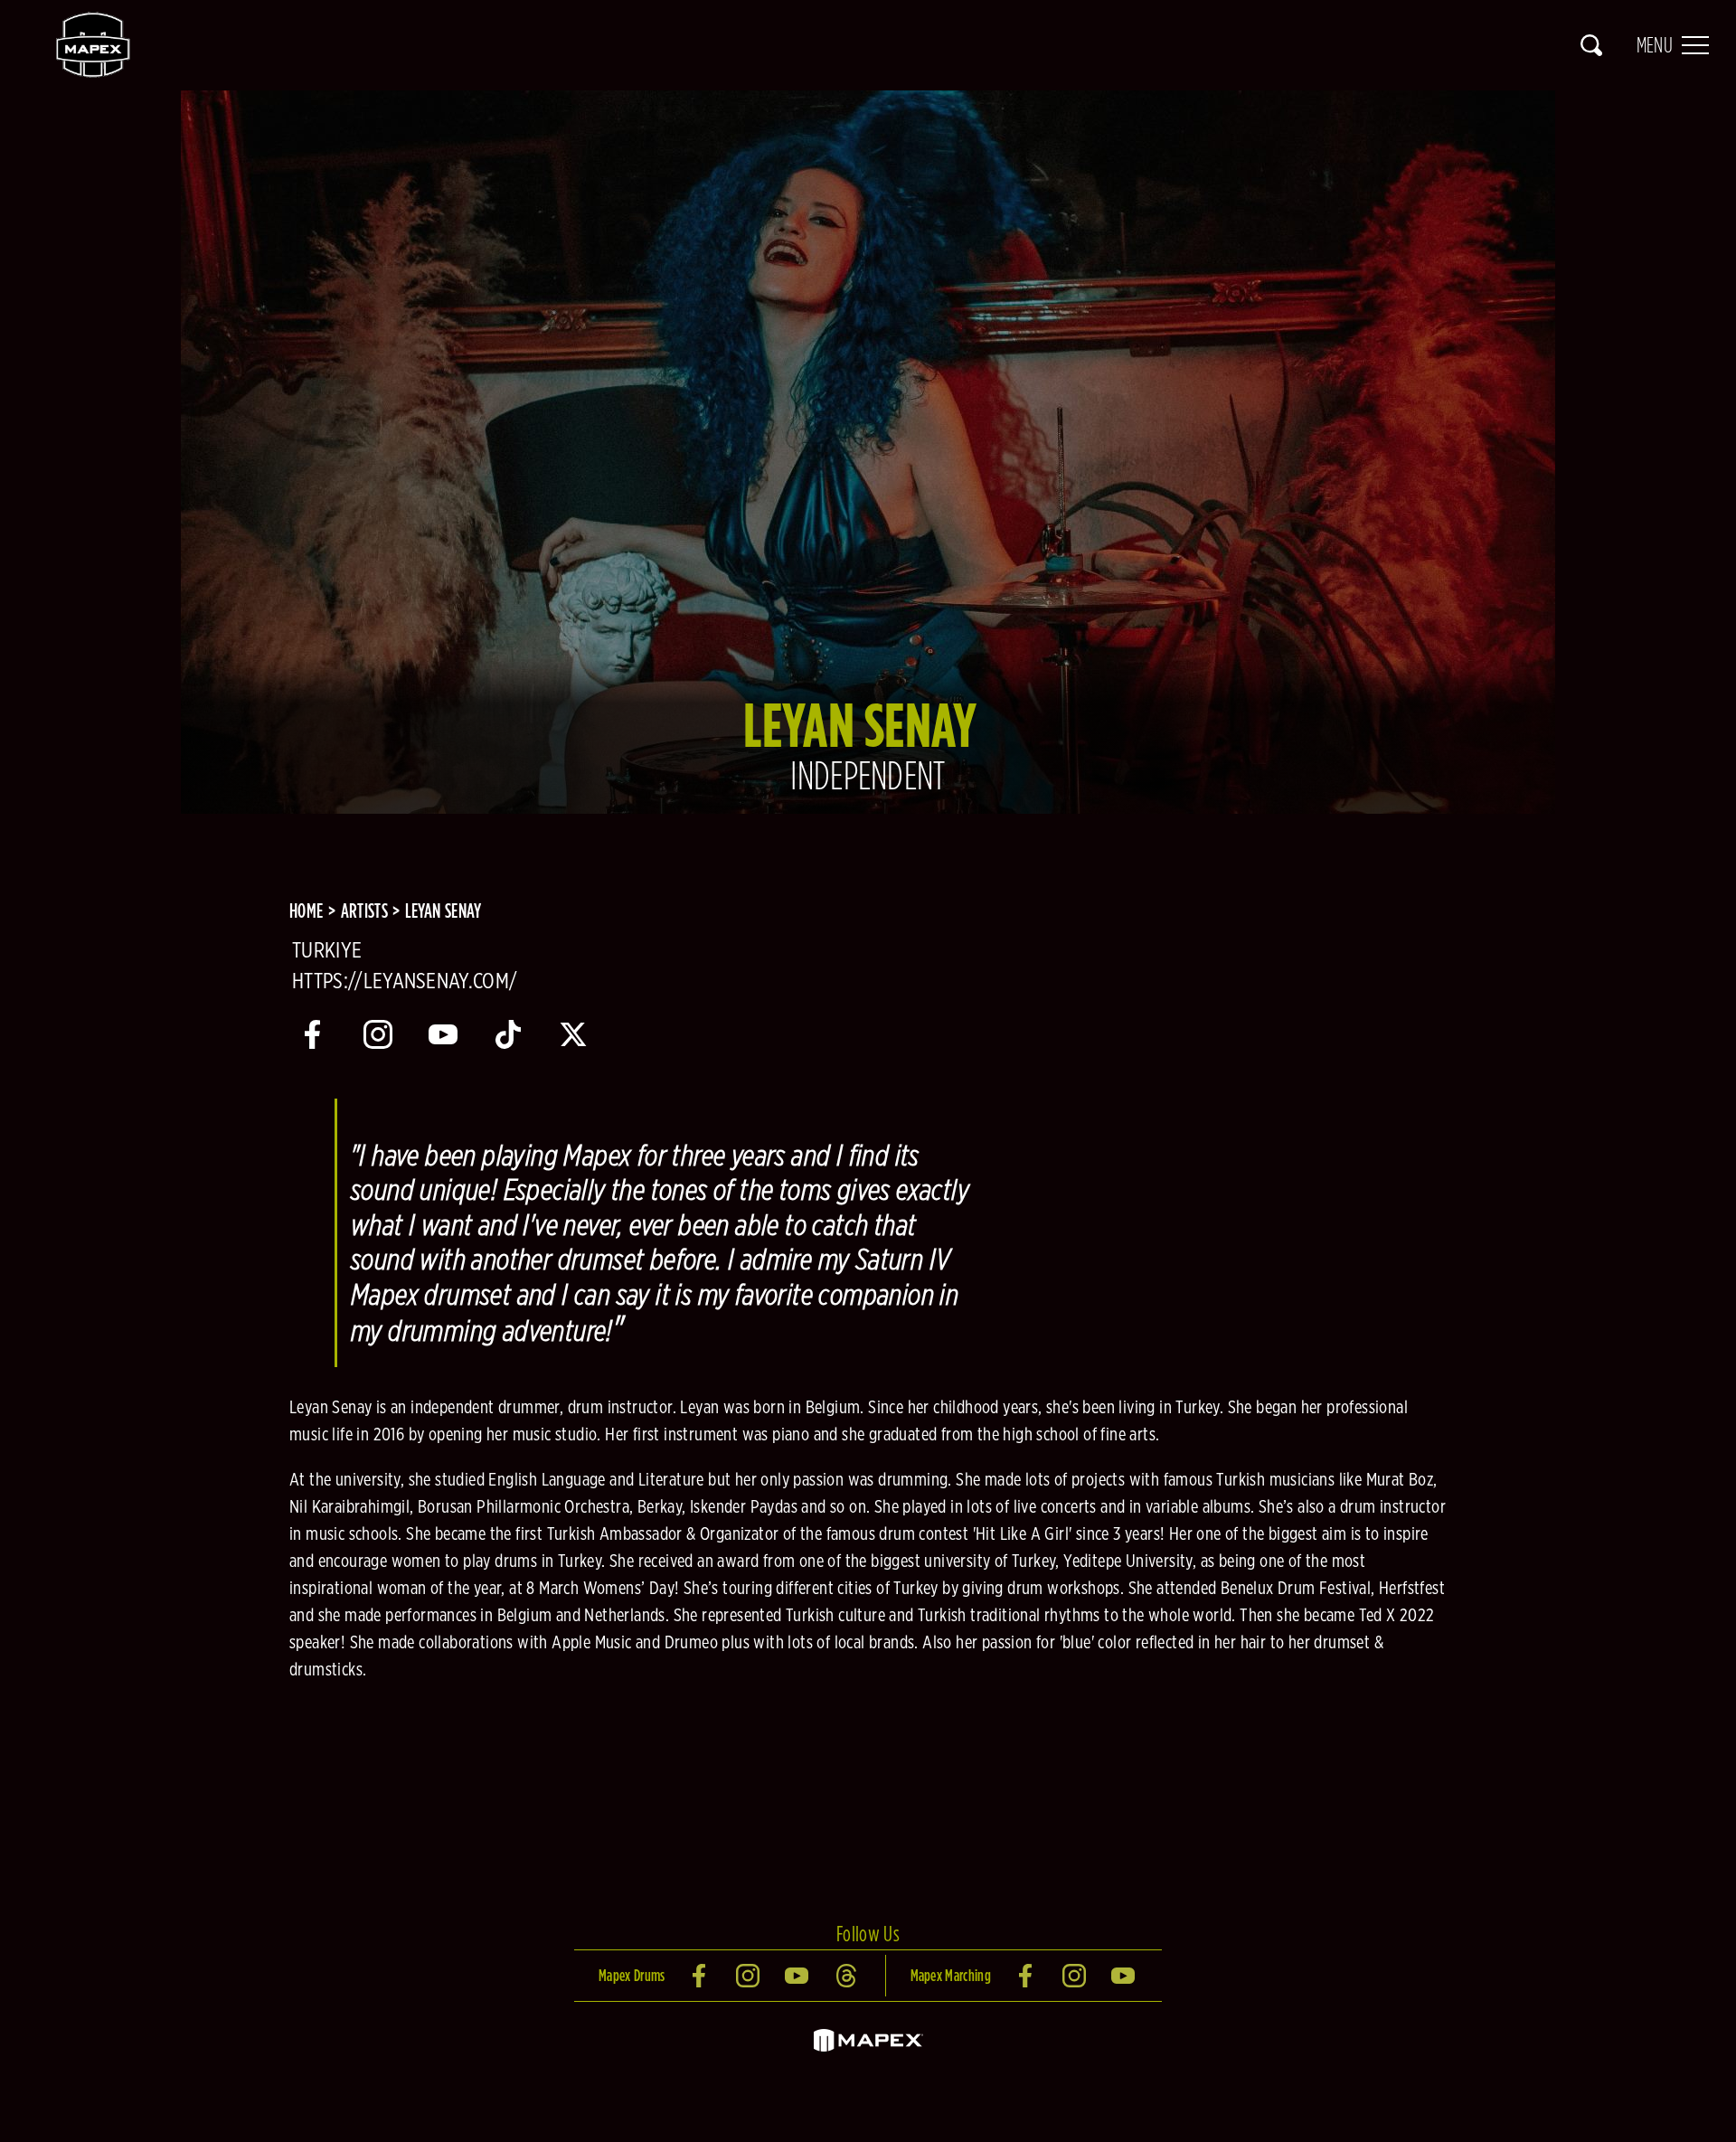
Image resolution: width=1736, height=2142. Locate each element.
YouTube (798, 1976)
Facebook (701, 1976)
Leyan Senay (443, 911)
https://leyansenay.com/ (405, 982)
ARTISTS (364, 911)
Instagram (750, 1976)
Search (1591, 45)
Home (306, 911)
